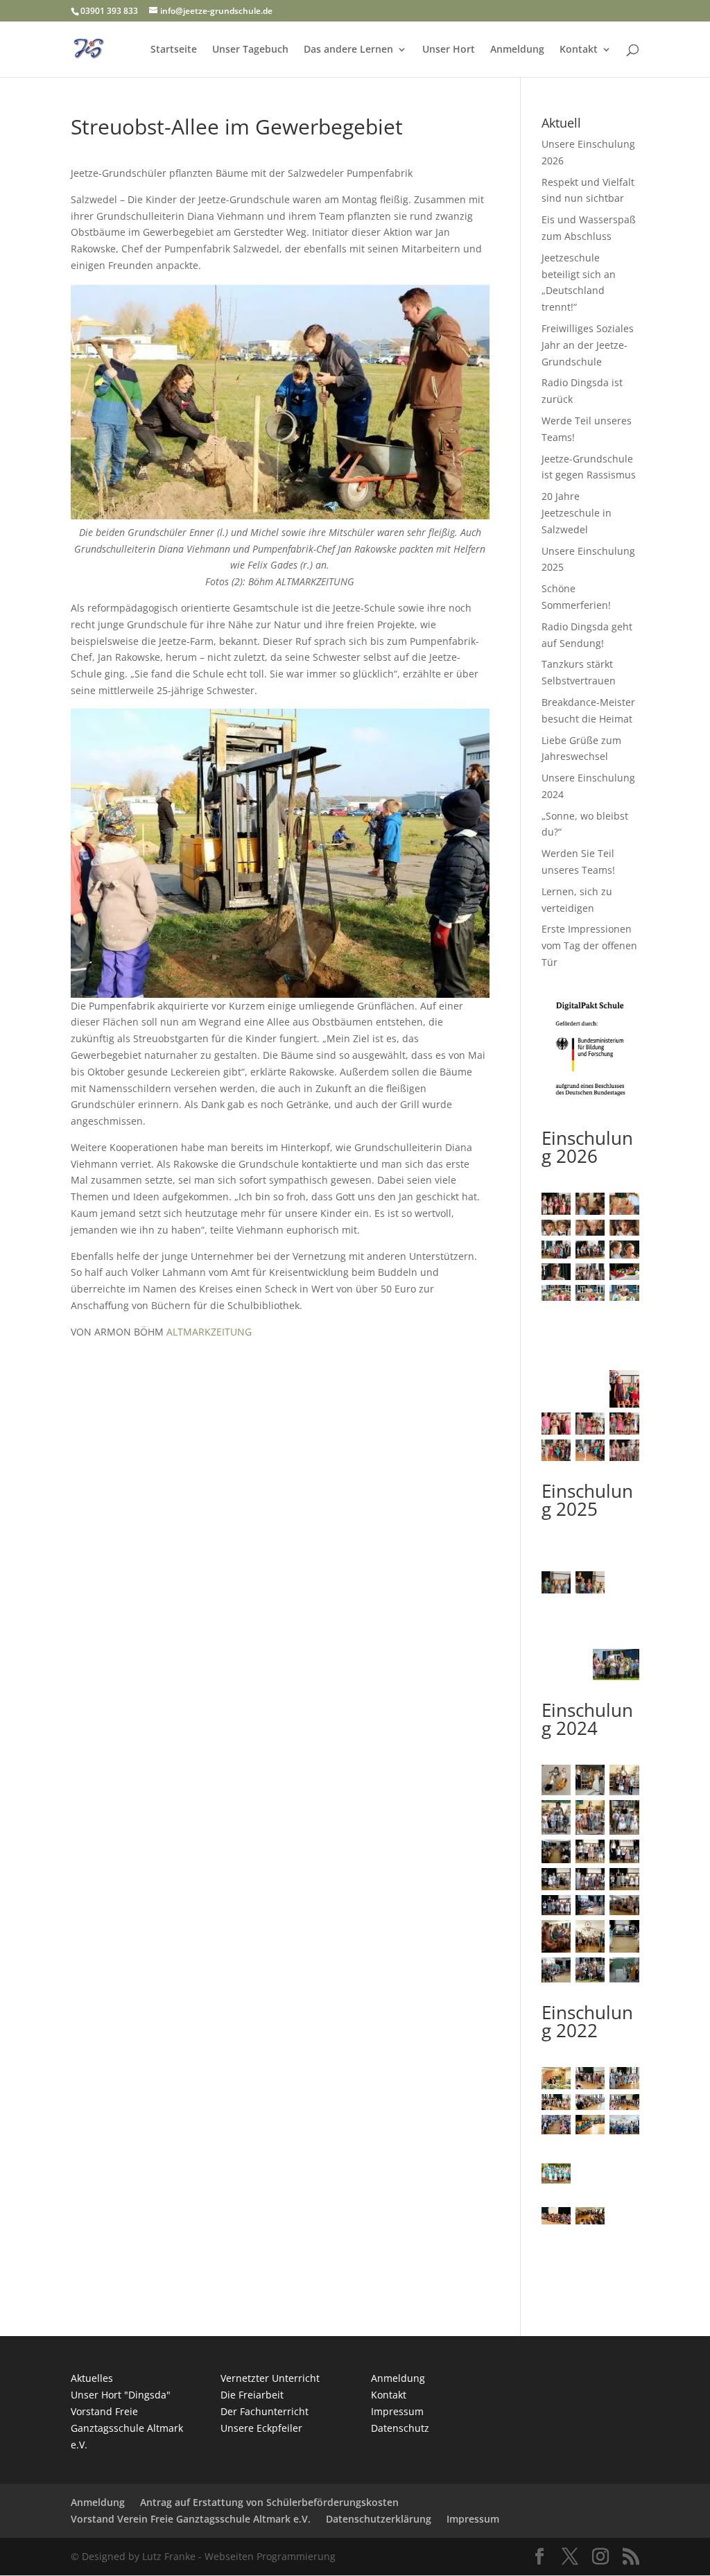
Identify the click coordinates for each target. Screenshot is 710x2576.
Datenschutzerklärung (379, 2519)
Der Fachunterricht (265, 2411)
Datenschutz (400, 2428)
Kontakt (579, 50)
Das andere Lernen (348, 50)
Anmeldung (517, 50)
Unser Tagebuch (250, 50)
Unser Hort (449, 50)
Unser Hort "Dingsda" (121, 2395)
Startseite (174, 50)
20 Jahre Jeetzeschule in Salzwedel (577, 513)
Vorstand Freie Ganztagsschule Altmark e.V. (127, 2428)
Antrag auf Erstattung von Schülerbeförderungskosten (269, 2502)
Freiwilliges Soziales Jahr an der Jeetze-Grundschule (588, 345)
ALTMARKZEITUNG (209, 1332)
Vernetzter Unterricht (270, 2378)
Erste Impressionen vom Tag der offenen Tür (589, 945)
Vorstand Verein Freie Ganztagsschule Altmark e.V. (191, 2519)
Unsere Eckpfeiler (261, 2428)
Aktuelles (92, 2378)
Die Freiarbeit (252, 2395)
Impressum (397, 2411)
